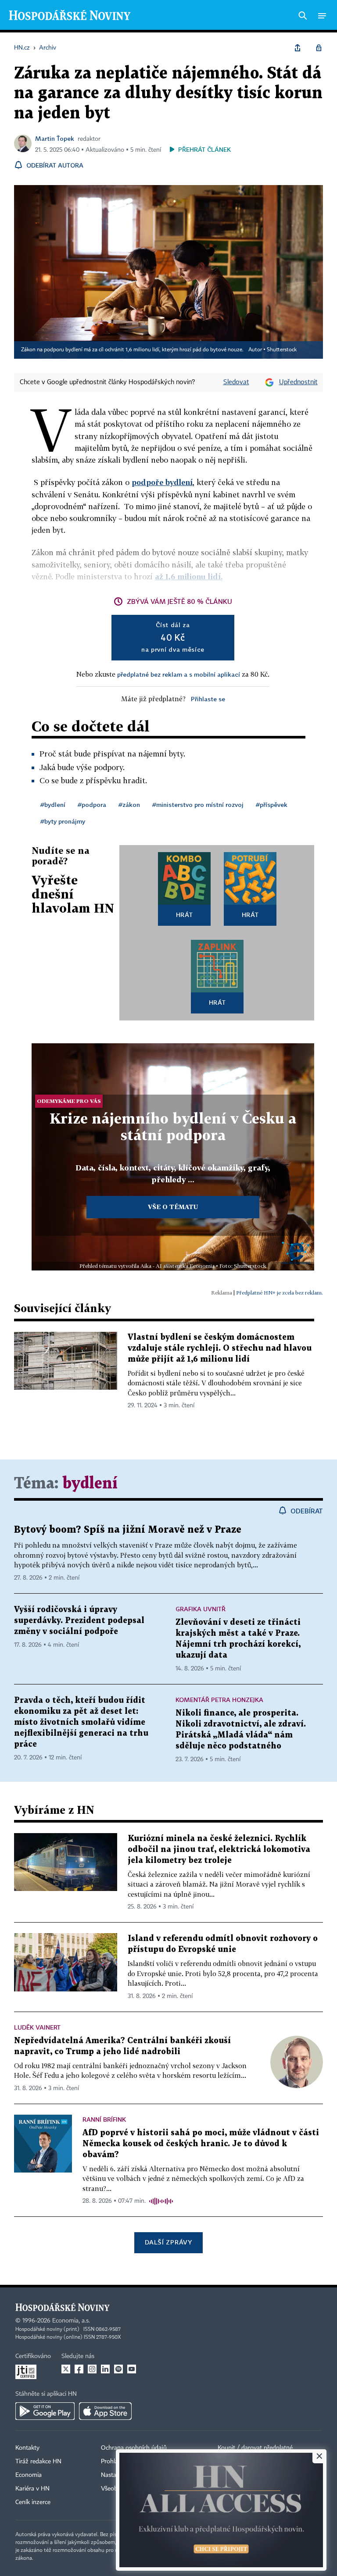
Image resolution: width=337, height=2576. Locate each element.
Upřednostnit (298, 382)
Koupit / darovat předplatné (255, 2448)
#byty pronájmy (63, 821)
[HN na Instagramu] (92, 2369)
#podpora (92, 805)
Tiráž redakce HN (38, 2462)
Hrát (185, 915)
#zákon (129, 805)
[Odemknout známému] (319, 48)
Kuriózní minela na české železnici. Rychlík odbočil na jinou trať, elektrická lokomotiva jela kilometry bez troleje (219, 1850)
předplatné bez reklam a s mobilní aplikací (179, 674)
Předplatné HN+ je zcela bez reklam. (280, 1293)
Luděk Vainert (37, 2027)
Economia (29, 2475)
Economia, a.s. (71, 2321)
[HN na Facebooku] (79, 2369)
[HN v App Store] (105, 2411)
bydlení (90, 1484)
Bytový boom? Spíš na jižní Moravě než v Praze (128, 1530)
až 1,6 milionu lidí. (189, 576)
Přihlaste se (208, 699)
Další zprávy (168, 2242)
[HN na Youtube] (132, 2369)
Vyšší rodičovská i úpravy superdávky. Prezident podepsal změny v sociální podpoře (79, 1621)
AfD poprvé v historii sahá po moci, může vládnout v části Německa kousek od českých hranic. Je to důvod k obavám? (201, 2144)
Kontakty (27, 2448)
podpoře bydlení (162, 482)
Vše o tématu (173, 1207)
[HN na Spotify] (118, 2369)
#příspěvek (272, 805)
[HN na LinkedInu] (105, 2369)
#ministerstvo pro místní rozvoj (198, 805)
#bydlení (53, 805)
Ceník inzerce (33, 2502)
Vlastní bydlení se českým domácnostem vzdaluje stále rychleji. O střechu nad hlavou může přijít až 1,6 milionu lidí (220, 1348)
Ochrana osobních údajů (134, 2448)
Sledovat (236, 382)
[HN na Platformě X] (66, 2369)
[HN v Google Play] (45, 2411)
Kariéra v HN (32, 2489)
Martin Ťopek (55, 138)
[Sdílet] (298, 48)
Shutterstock (282, 350)
